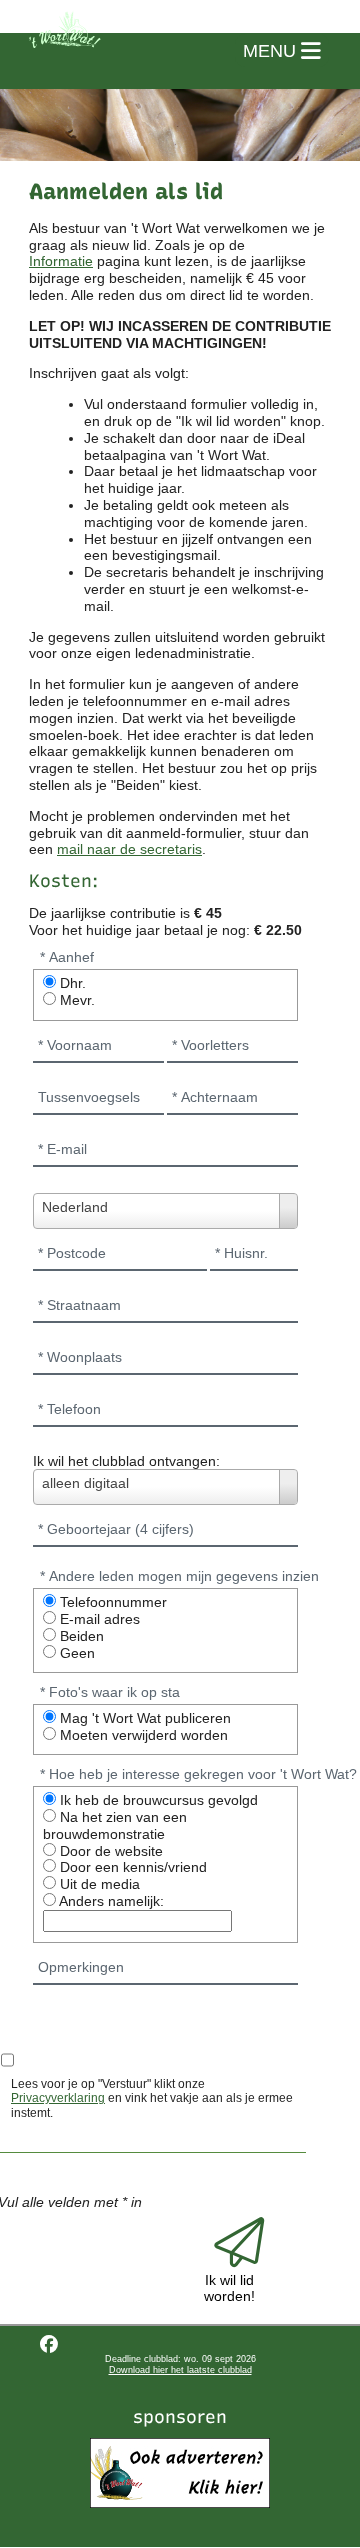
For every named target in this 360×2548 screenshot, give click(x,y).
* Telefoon (69, 1409)
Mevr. (75, 1000)
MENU (272, 51)
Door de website (109, 1851)
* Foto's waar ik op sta (110, 1692)
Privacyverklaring (58, 2098)
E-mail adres (98, 1619)
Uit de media (98, 1884)
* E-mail (62, 1149)
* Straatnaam (79, 1305)
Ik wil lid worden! (229, 2288)
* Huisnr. (241, 1253)
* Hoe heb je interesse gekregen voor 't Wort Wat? (198, 1774)
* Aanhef (67, 957)
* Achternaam (215, 1097)
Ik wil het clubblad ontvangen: (126, 1461)
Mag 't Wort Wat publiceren (143, 1718)
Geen (75, 1653)
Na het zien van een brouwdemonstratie (115, 1825)
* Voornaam (75, 1045)
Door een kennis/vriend (131, 1867)
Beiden (80, 1636)
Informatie (61, 261)
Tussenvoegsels (89, 1097)
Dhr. (71, 983)
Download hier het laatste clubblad (180, 2370)
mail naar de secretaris (129, 849)
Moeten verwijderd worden (142, 1735)
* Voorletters (210, 1045)
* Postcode (72, 1253)
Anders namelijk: (110, 1901)
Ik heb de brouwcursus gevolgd (157, 1800)
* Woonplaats (80, 1357)
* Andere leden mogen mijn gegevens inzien (179, 1576)
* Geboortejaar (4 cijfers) (116, 1529)
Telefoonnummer (111, 1602)
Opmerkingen (81, 1967)
